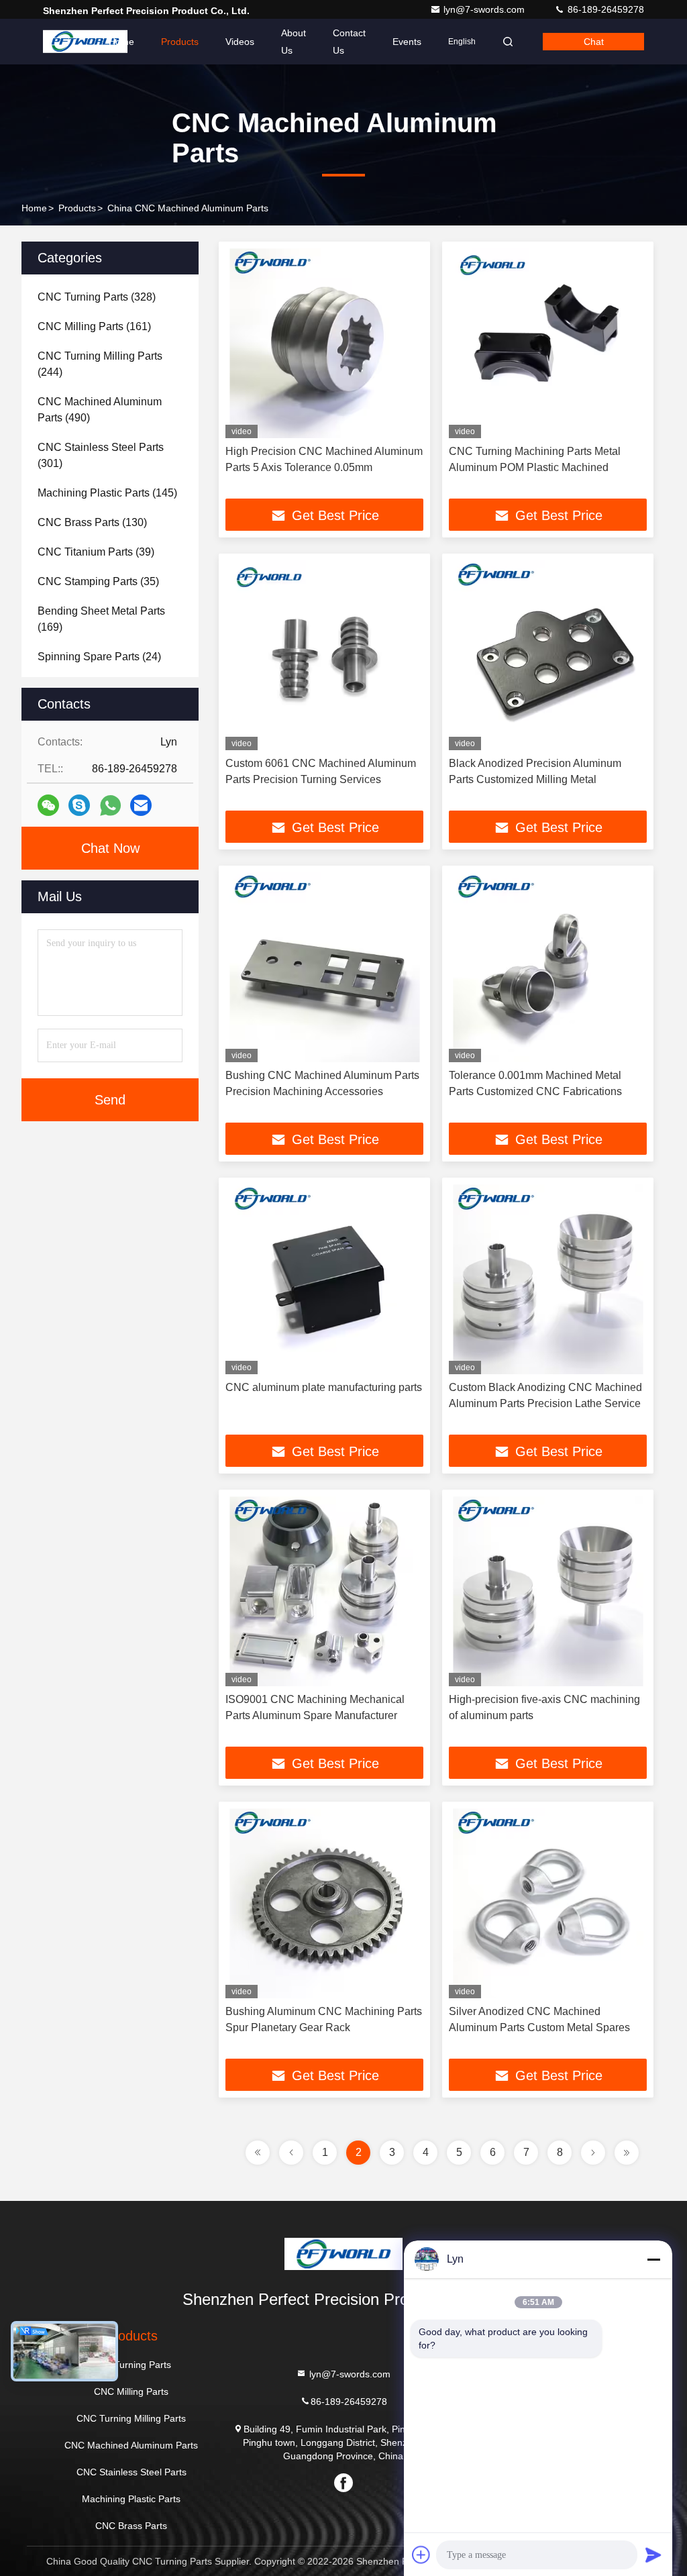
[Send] (653, 2555)
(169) (101, 619)
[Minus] (653, 2259)
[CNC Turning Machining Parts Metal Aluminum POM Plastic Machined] (548, 343)
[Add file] (421, 2555)
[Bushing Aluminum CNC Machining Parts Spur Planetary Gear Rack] (324, 1903)
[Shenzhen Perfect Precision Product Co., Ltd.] (85, 42)
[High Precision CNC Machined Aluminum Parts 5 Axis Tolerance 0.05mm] (324, 343)
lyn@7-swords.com (485, 9)
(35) (98, 581)
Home (121, 42)
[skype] (79, 805)
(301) (101, 455)
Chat (594, 42)
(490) (100, 410)
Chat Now (110, 848)
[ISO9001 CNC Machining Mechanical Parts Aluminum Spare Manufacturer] (324, 1591)
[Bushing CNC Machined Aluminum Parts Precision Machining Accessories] (324, 967)
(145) (107, 493)
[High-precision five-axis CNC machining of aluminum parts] (548, 1591)
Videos (240, 42)
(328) (97, 297)
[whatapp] (110, 806)
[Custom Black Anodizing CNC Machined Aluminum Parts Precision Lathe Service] (548, 1279)
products (77, 208)
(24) (99, 657)
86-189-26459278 (604, 9)
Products (180, 42)
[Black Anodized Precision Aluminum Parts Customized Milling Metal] (548, 655)
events (407, 42)
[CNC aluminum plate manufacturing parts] (324, 1279)
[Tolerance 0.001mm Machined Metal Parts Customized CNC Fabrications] (548, 967)
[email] (141, 805)
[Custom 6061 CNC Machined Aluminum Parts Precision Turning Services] (324, 655)
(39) (96, 552)
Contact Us (349, 42)
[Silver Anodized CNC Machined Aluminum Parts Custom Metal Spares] (548, 1903)
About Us (294, 42)
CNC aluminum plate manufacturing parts (324, 1387)
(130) (92, 522)
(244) (100, 364)
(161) (94, 326)
